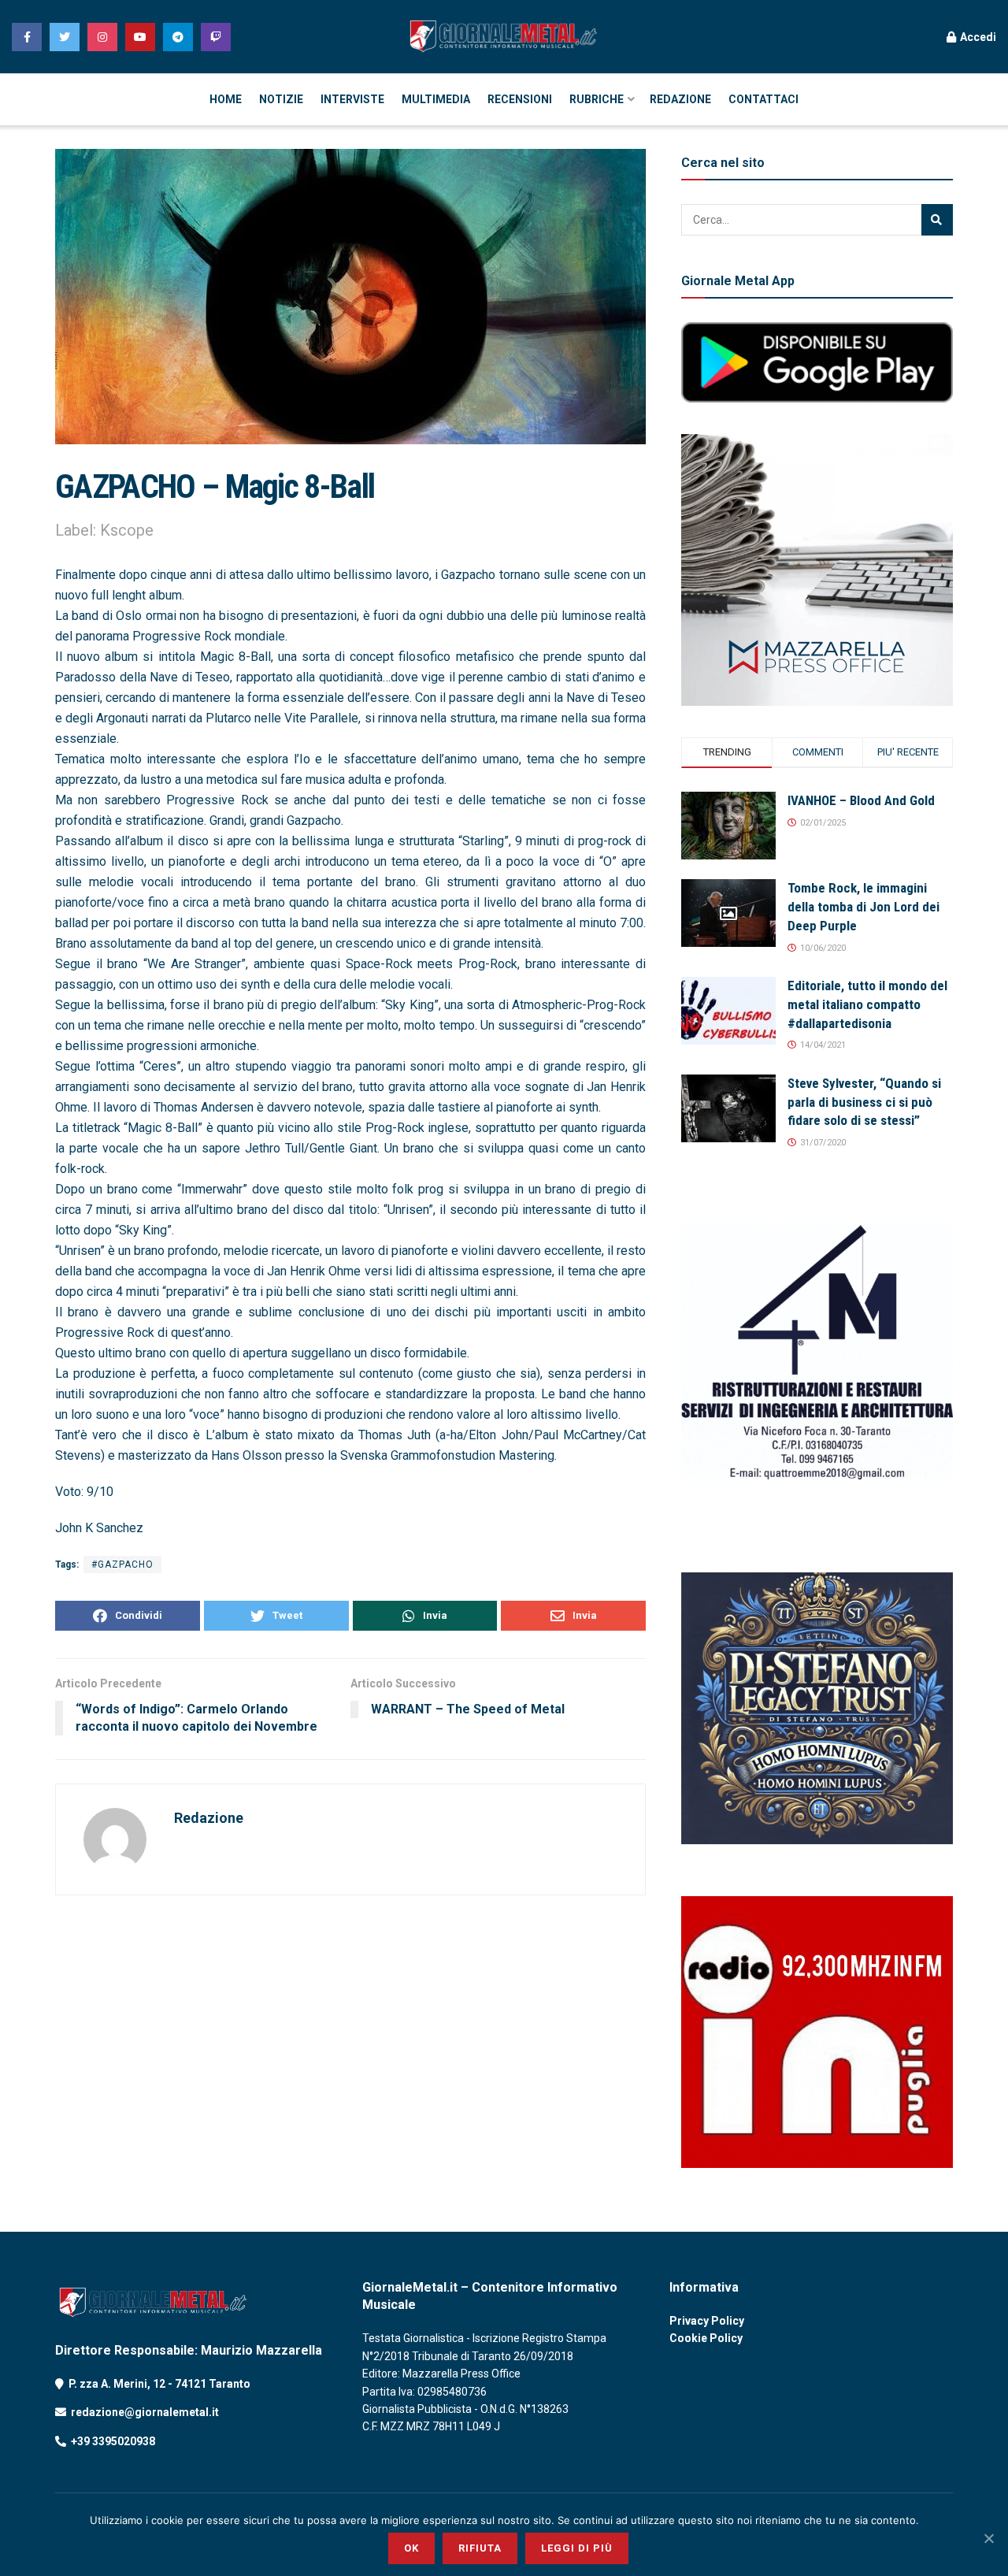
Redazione (209, 1818)
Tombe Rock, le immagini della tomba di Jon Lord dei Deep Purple (863, 907)
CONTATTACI (763, 99)
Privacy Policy (707, 2321)
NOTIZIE (281, 99)
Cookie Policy (706, 2338)
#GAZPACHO (122, 1565)
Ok (411, 2548)
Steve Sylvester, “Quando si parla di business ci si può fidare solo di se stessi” (864, 1102)
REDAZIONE (680, 99)
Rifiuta (480, 2548)
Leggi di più (577, 2548)
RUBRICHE (597, 99)
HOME (226, 99)
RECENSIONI (520, 99)
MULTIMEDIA (436, 99)
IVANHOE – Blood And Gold (861, 800)
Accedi (977, 37)
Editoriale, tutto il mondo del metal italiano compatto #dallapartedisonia (867, 1004)
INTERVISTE (352, 99)
